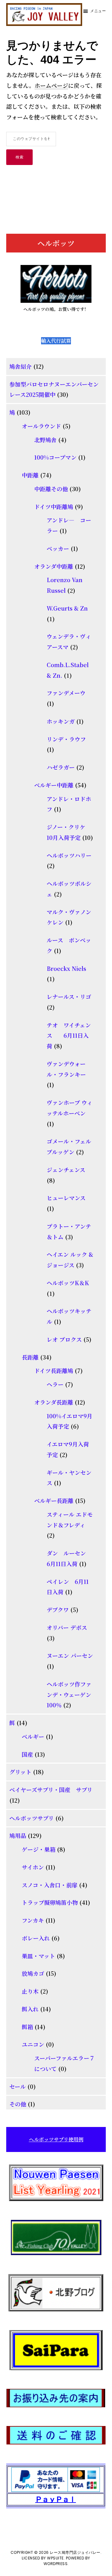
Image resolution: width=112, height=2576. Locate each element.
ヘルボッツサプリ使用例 (56, 2139)
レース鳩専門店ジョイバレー (75, 2552)
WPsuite (55, 2558)
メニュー (98, 11)
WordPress (56, 2564)
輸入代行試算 (56, 341)
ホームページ (51, 85)
